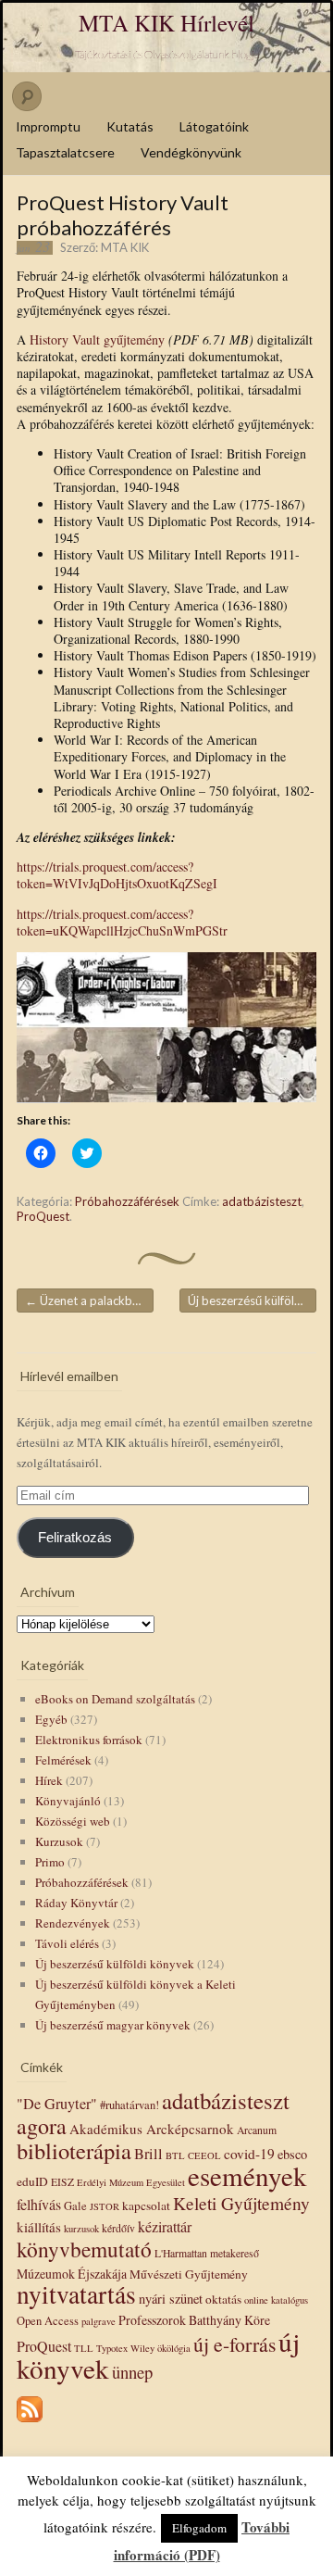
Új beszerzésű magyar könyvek (113, 2025)
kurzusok (81, 2229)
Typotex (112, 2348)
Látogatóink (214, 126)
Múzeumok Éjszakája (72, 2274)
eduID (32, 2181)
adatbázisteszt (262, 1201)
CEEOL (204, 2155)
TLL (84, 2348)
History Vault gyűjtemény (97, 339)
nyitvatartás (76, 2294)
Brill (148, 2154)
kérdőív (118, 2228)
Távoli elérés (67, 1943)
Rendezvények (73, 1923)
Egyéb (51, 1719)
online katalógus (276, 2300)
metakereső (234, 2253)
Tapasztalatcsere (65, 152)
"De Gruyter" (57, 2104)
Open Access (48, 2321)
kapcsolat (146, 2205)
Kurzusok (59, 1841)
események (247, 2175)
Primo (50, 1862)
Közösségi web (73, 1821)
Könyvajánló (68, 1801)
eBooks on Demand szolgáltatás (115, 1699)
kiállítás (39, 2227)
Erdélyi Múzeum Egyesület (131, 2182)
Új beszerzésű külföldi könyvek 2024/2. (252, 1301)
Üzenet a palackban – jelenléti (89, 1301)
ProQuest (43, 1216)
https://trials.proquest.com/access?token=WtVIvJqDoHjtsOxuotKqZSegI (117, 875)
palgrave (99, 2321)
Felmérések (63, 1760)
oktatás (223, 2299)
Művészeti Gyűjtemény (189, 2274)
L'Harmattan (181, 2253)
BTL (175, 2155)
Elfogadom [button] (199, 2528)
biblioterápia (74, 2150)
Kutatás (130, 126)
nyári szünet (171, 2299)
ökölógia (174, 2348)
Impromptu (48, 126)
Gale (75, 2206)
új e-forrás (234, 2344)
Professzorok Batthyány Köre (194, 2320)
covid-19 (249, 2154)
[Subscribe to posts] (30, 2423)
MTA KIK (125, 247)
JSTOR (105, 2206)
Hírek (49, 1780)
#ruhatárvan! (129, 2105)
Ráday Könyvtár (76, 1903)
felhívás (39, 2204)
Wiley (142, 2348)
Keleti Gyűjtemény (241, 2203)
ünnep (132, 2372)
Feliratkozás (75, 1538)
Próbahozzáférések (127, 1201)
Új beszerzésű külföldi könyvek (115, 1964)
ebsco (292, 2154)
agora (42, 2126)
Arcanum (257, 2130)
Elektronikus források (89, 1740)
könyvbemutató (84, 2249)
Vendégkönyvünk (191, 152)
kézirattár (165, 2226)
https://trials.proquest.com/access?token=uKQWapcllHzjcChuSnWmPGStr (122, 922)
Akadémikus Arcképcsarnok (152, 2129)
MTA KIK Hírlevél (166, 23)
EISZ (62, 2182)
